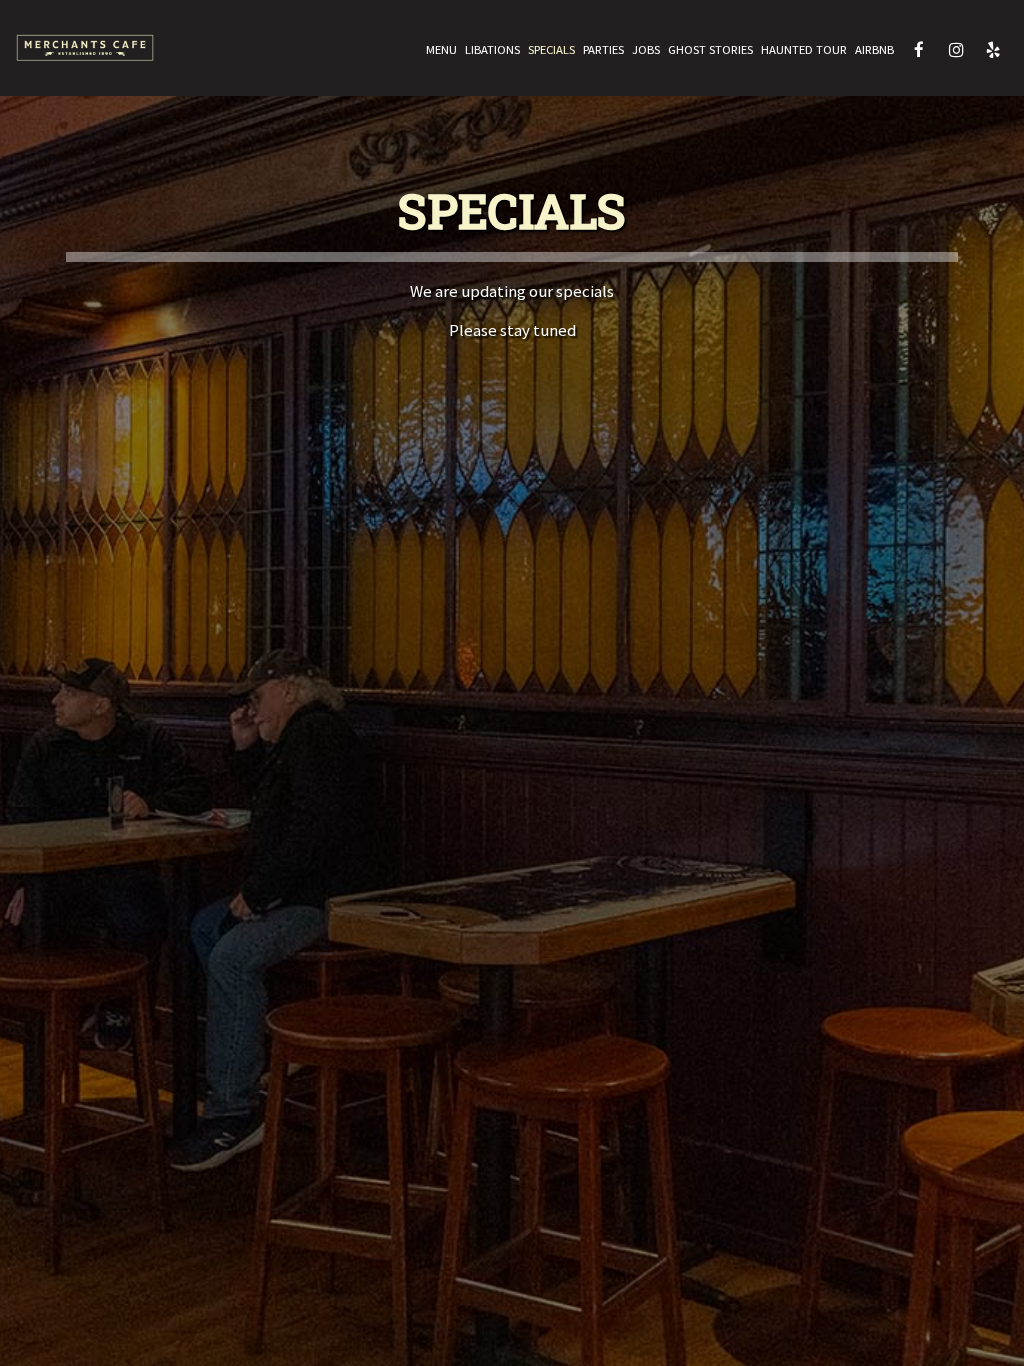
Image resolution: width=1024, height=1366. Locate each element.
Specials (551, 49)
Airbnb (874, 49)
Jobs (646, 49)
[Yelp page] (993, 50)
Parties (603, 49)
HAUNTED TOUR (804, 49)
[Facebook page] (919, 50)
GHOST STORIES (710, 49)
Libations (492, 49)
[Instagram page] (956, 50)
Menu (441, 49)
